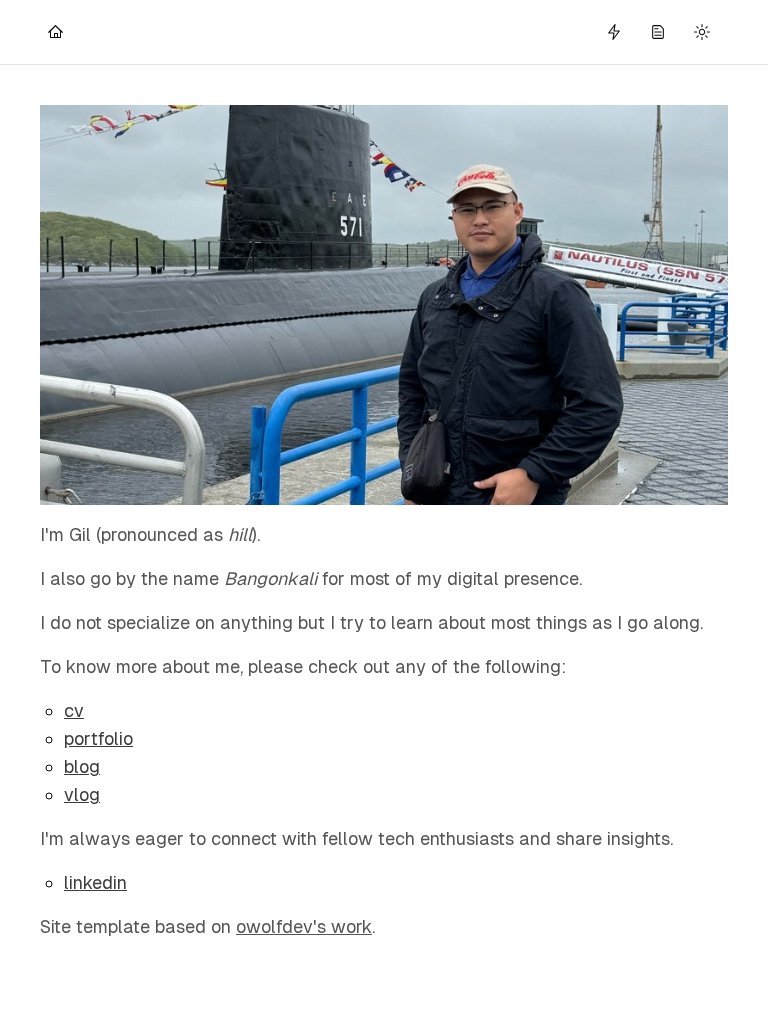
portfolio (98, 738)
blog (82, 766)
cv (74, 710)
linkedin (95, 882)
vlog (82, 794)
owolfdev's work (304, 926)
